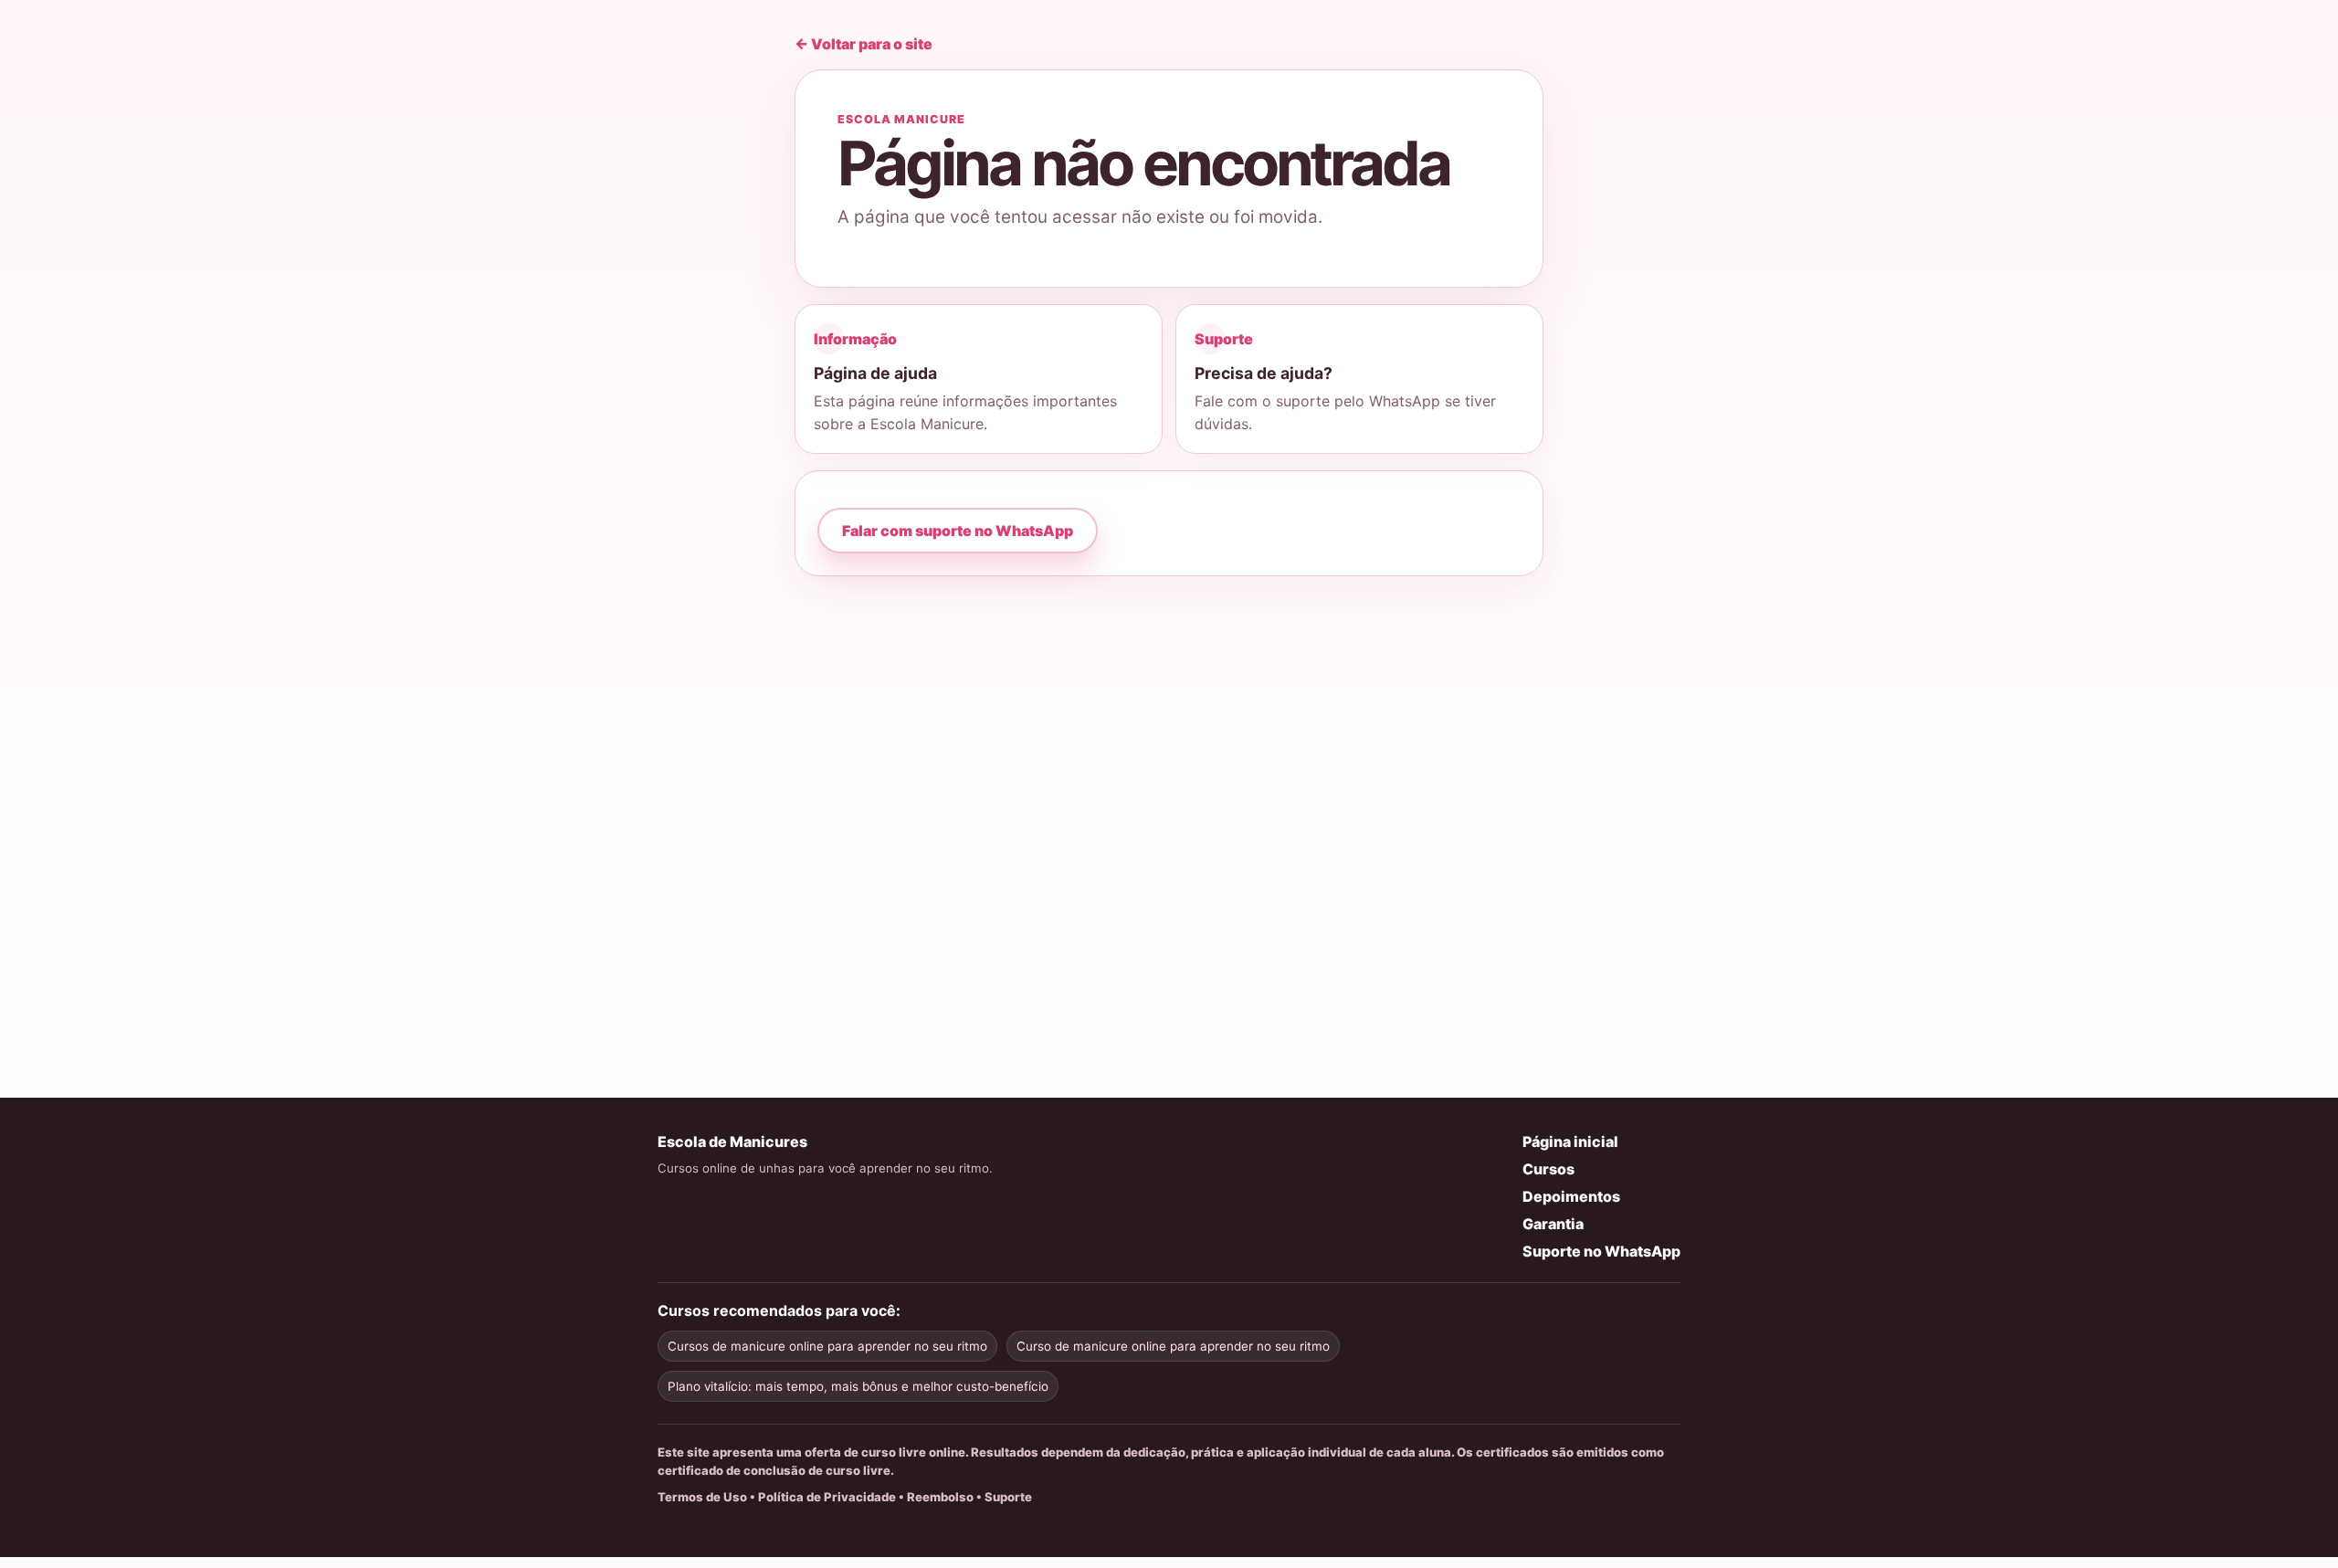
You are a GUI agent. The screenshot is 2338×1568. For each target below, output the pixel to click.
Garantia (1553, 1224)
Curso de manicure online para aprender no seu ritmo (1173, 1346)
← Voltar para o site (864, 44)
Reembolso (940, 1497)
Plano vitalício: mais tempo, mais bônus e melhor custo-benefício (858, 1386)
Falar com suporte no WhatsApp (958, 531)
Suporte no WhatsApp (1601, 1251)
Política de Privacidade (827, 1497)
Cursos (1548, 1169)
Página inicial (1570, 1142)
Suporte (1008, 1497)
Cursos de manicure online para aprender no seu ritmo (827, 1346)
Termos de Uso (702, 1497)
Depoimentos (1571, 1196)
